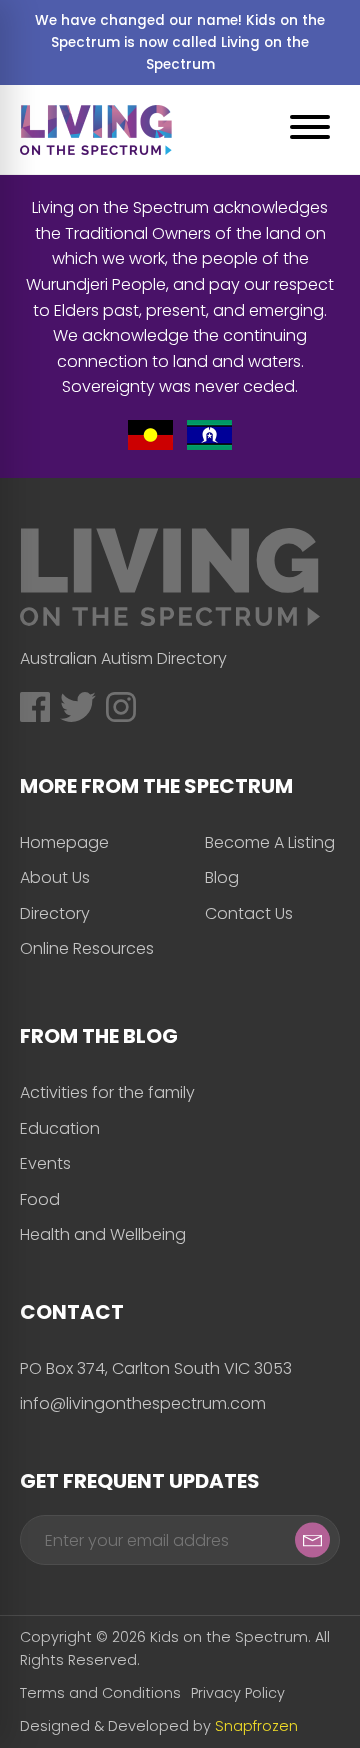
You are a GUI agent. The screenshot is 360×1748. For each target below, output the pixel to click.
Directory (55, 913)
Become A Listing (270, 842)
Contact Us (249, 913)
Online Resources (87, 948)
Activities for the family (107, 1092)
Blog (222, 877)
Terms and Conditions (100, 1693)
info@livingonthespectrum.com (143, 1403)
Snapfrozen (256, 1726)
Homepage (64, 842)
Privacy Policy (238, 1693)
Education (60, 1128)
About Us (55, 877)
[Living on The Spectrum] (96, 130)
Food (40, 1199)
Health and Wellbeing (103, 1234)
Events (45, 1163)
